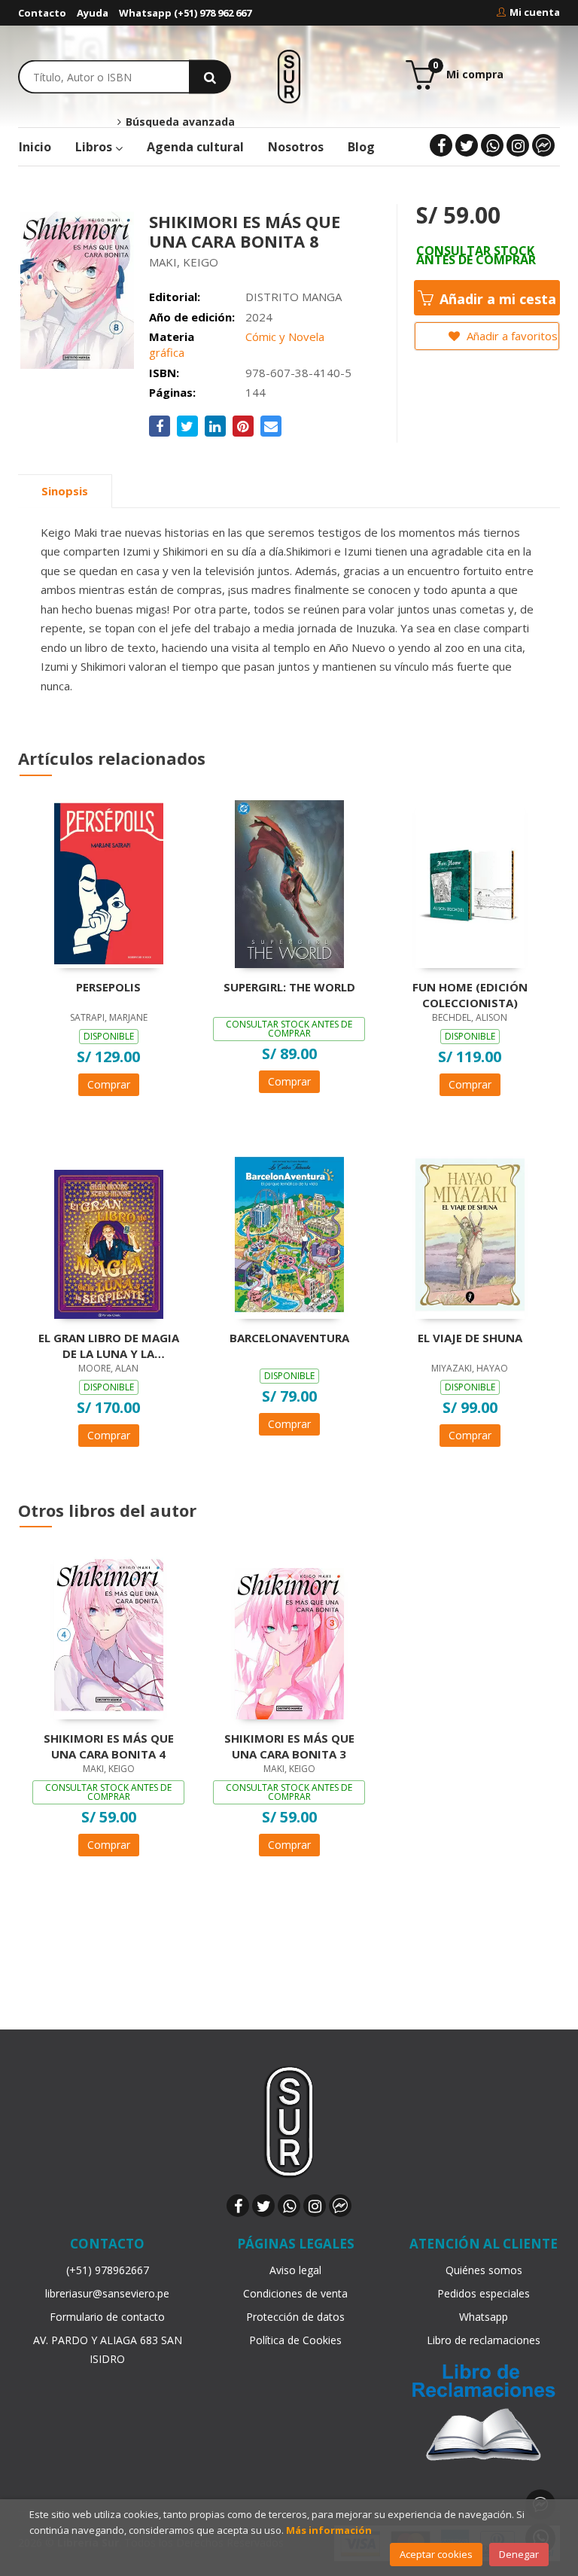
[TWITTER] (467, 145)
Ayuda (93, 13)
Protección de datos (295, 2317)
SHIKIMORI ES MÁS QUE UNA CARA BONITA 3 (289, 1746)
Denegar (519, 2554)
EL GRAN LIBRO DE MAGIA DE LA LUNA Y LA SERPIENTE (109, 1345)
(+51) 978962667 (108, 2270)
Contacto (42, 13)
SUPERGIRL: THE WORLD (289, 987)
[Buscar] (210, 76)
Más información (329, 2530)
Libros (95, 147)
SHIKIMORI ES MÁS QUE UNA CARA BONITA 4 (109, 1746)
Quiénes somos (484, 2270)
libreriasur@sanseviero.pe (107, 2293)
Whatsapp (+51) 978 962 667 (185, 13)
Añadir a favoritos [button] (511, 336)
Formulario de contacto (107, 2317)
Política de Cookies (295, 2340)
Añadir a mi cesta (496, 299)
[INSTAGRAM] (518, 145)
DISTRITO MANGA (294, 297)
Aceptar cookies (436, 2554)
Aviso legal (295, 2270)
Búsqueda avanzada (178, 122)
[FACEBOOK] (441, 145)
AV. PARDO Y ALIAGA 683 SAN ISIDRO (108, 2349)
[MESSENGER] (543, 145)
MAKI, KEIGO (184, 262)
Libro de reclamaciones (484, 2340)
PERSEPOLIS (108, 987)
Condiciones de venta (295, 2293)
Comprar (109, 1084)
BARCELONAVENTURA (289, 1338)
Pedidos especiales (484, 2293)
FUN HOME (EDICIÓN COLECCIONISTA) (470, 994)
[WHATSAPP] (492, 145)
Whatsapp (484, 2317)
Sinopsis (65, 491)
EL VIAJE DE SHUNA (470, 1338)
